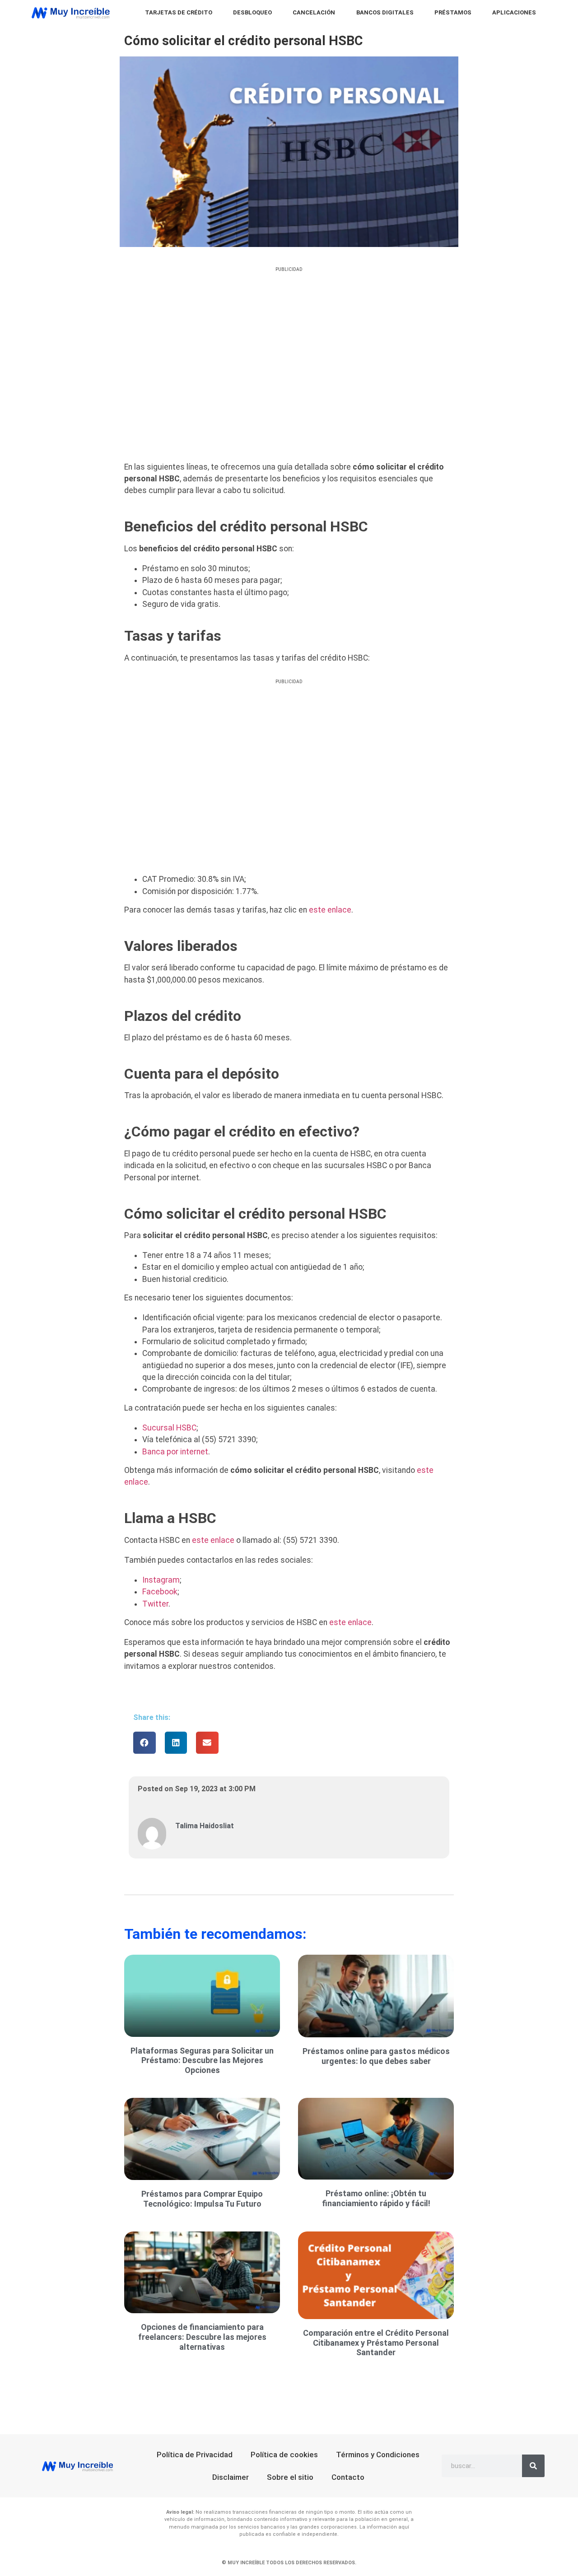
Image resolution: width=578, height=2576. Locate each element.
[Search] (533, 2466)
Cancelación (314, 12)
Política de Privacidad (195, 2455)
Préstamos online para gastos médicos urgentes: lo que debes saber (376, 2056)
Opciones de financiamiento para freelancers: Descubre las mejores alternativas (202, 2337)
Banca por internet (175, 1452)
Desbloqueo (252, 12)
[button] (144, 1743)
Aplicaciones (514, 12)
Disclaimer (231, 2477)
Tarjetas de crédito (179, 12)
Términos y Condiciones (378, 2455)
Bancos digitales (385, 12)
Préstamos (453, 12)
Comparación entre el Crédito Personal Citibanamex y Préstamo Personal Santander (376, 2343)
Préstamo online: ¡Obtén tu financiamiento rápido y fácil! (376, 2198)
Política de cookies (284, 2455)
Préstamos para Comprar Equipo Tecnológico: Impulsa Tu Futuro (202, 2199)
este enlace (330, 910)
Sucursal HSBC (169, 1428)
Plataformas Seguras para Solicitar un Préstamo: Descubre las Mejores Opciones (202, 2060)
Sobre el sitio (290, 2477)
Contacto (348, 2477)
